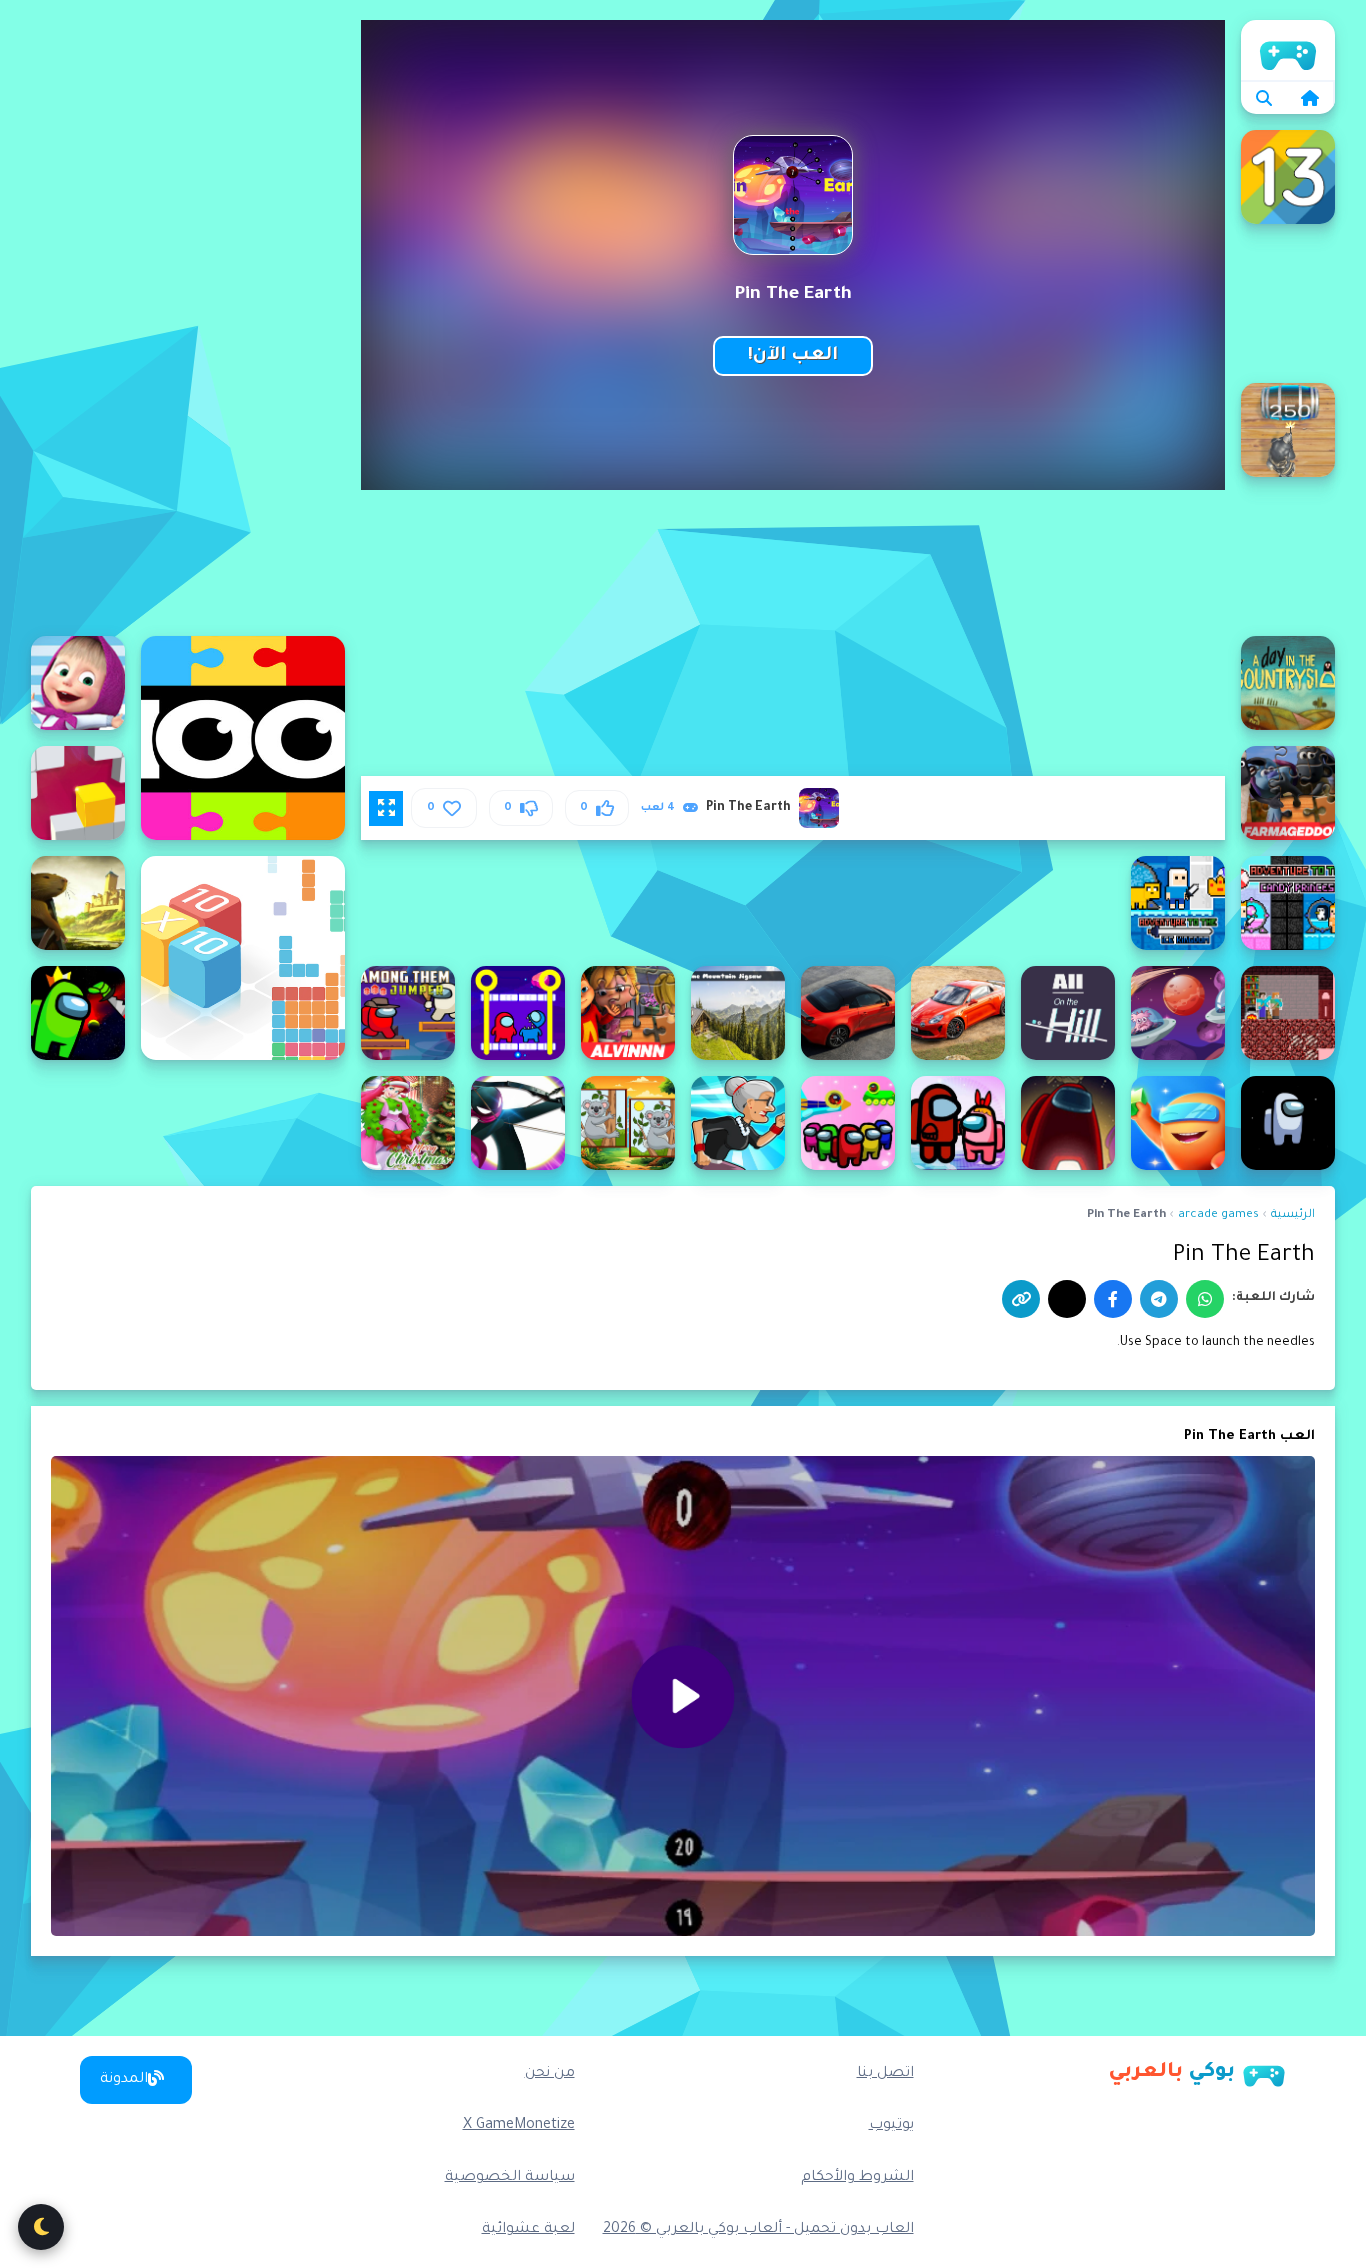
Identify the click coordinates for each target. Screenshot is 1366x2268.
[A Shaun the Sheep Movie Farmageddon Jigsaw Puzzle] (1288, 793)
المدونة (124, 2080)
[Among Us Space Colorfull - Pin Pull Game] (848, 1123)
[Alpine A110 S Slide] (848, 1013)
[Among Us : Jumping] (1288, 1123)
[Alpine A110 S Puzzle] (958, 1013)
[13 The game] (1288, 177)
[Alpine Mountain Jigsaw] (738, 1013)
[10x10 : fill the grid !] (243, 958)
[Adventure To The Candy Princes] (1288, 903)
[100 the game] (243, 738)
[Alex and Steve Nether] (1288, 1013)
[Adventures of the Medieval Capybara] (78, 903)
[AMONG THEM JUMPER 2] (408, 1013)
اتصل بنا (885, 2074)
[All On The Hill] (1068, 1013)
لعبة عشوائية (528, 2230)
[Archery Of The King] (518, 1123)
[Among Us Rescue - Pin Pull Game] (958, 1123)
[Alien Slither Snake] (1178, 1013)
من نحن (550, 2074)
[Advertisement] (188, 320)
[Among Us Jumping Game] (1178, 1123)
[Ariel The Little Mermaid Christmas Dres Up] (408, 1123)
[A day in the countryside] (1288, 683)
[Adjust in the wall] (78, 793)
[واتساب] (1205, 1299)
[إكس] (1067, 1299)
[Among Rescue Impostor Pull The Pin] (518, 1013)
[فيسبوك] (1113, 1299)
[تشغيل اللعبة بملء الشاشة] (386, 808)
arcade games (1218, 1215)
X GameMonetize (519, 2126)
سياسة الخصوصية (510, 2178)
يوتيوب (891, 2126)
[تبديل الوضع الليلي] (41, 2227)
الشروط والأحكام (857, 2178)
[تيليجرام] (1159, 1299)
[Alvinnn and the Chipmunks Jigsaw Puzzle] (628, 1013)
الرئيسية (1288, 50)
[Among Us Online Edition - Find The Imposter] (1068, 1123)
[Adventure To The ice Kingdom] (1178, 903)
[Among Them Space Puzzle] (78, 1013)
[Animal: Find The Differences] (628, 1123)
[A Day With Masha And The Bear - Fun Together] (78, 683)
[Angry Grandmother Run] (738, 1123)
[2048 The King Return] (1288, 430)
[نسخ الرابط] (1021, 1299)
